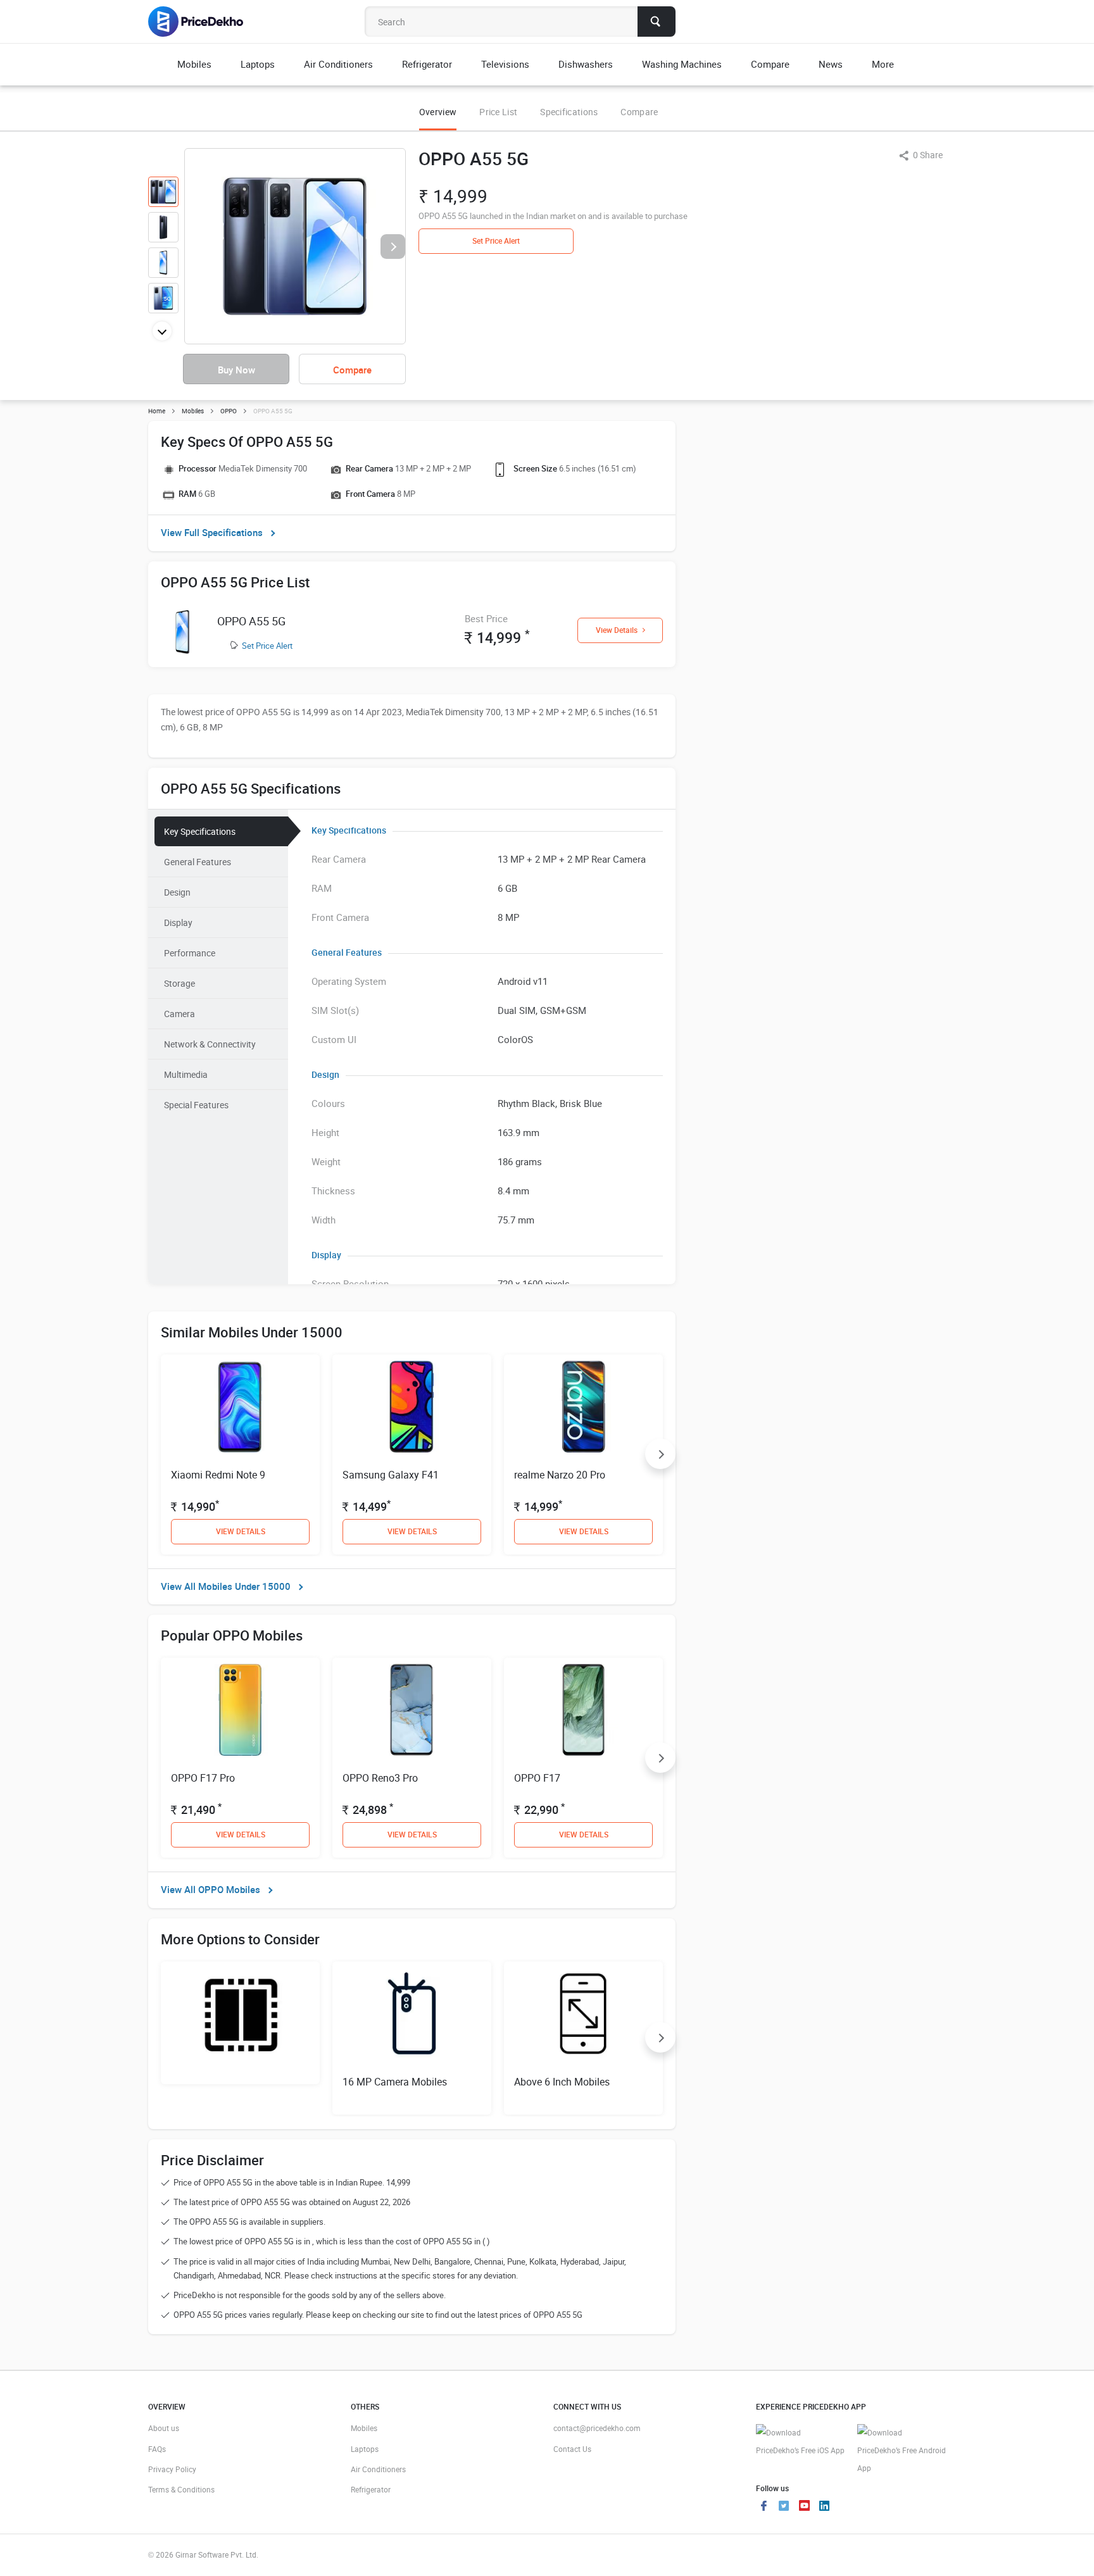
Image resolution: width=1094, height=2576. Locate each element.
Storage (179, 983)
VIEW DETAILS (241, 1531)
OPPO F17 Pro (203, 1778)
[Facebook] (764, 2507)
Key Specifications (200, 831)
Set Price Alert (267, 646)
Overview (438, 112)
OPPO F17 (537, 1778)
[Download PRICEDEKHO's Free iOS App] (800, 2442)
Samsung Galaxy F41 (391, 1475)
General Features (198, 862)
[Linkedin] (824, 2507)
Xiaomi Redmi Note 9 (218, 1475)
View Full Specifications (212, 532)
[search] (657, 22)
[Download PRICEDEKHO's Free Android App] (902, 2450)
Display (178, 922)
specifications (569, 112)
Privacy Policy (172, 2469)
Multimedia (186, 1074)
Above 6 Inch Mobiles (562, 2082)
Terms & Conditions (181, 2489)
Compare (639, 112)
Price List (498, 112)
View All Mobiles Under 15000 (226, 1586)
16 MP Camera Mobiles (395, 2082)
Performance (190, 953)
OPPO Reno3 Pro (380, 1778)
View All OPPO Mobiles (211, 1889)
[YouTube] (804, 2507)
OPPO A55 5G (251, 621)
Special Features (196, 1105)
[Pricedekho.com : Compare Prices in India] (204, 22)
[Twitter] (784, 2507)
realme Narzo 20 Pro (560, 1475)
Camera (179, 1014)
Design (177, 892)
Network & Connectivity (210, 1044)
